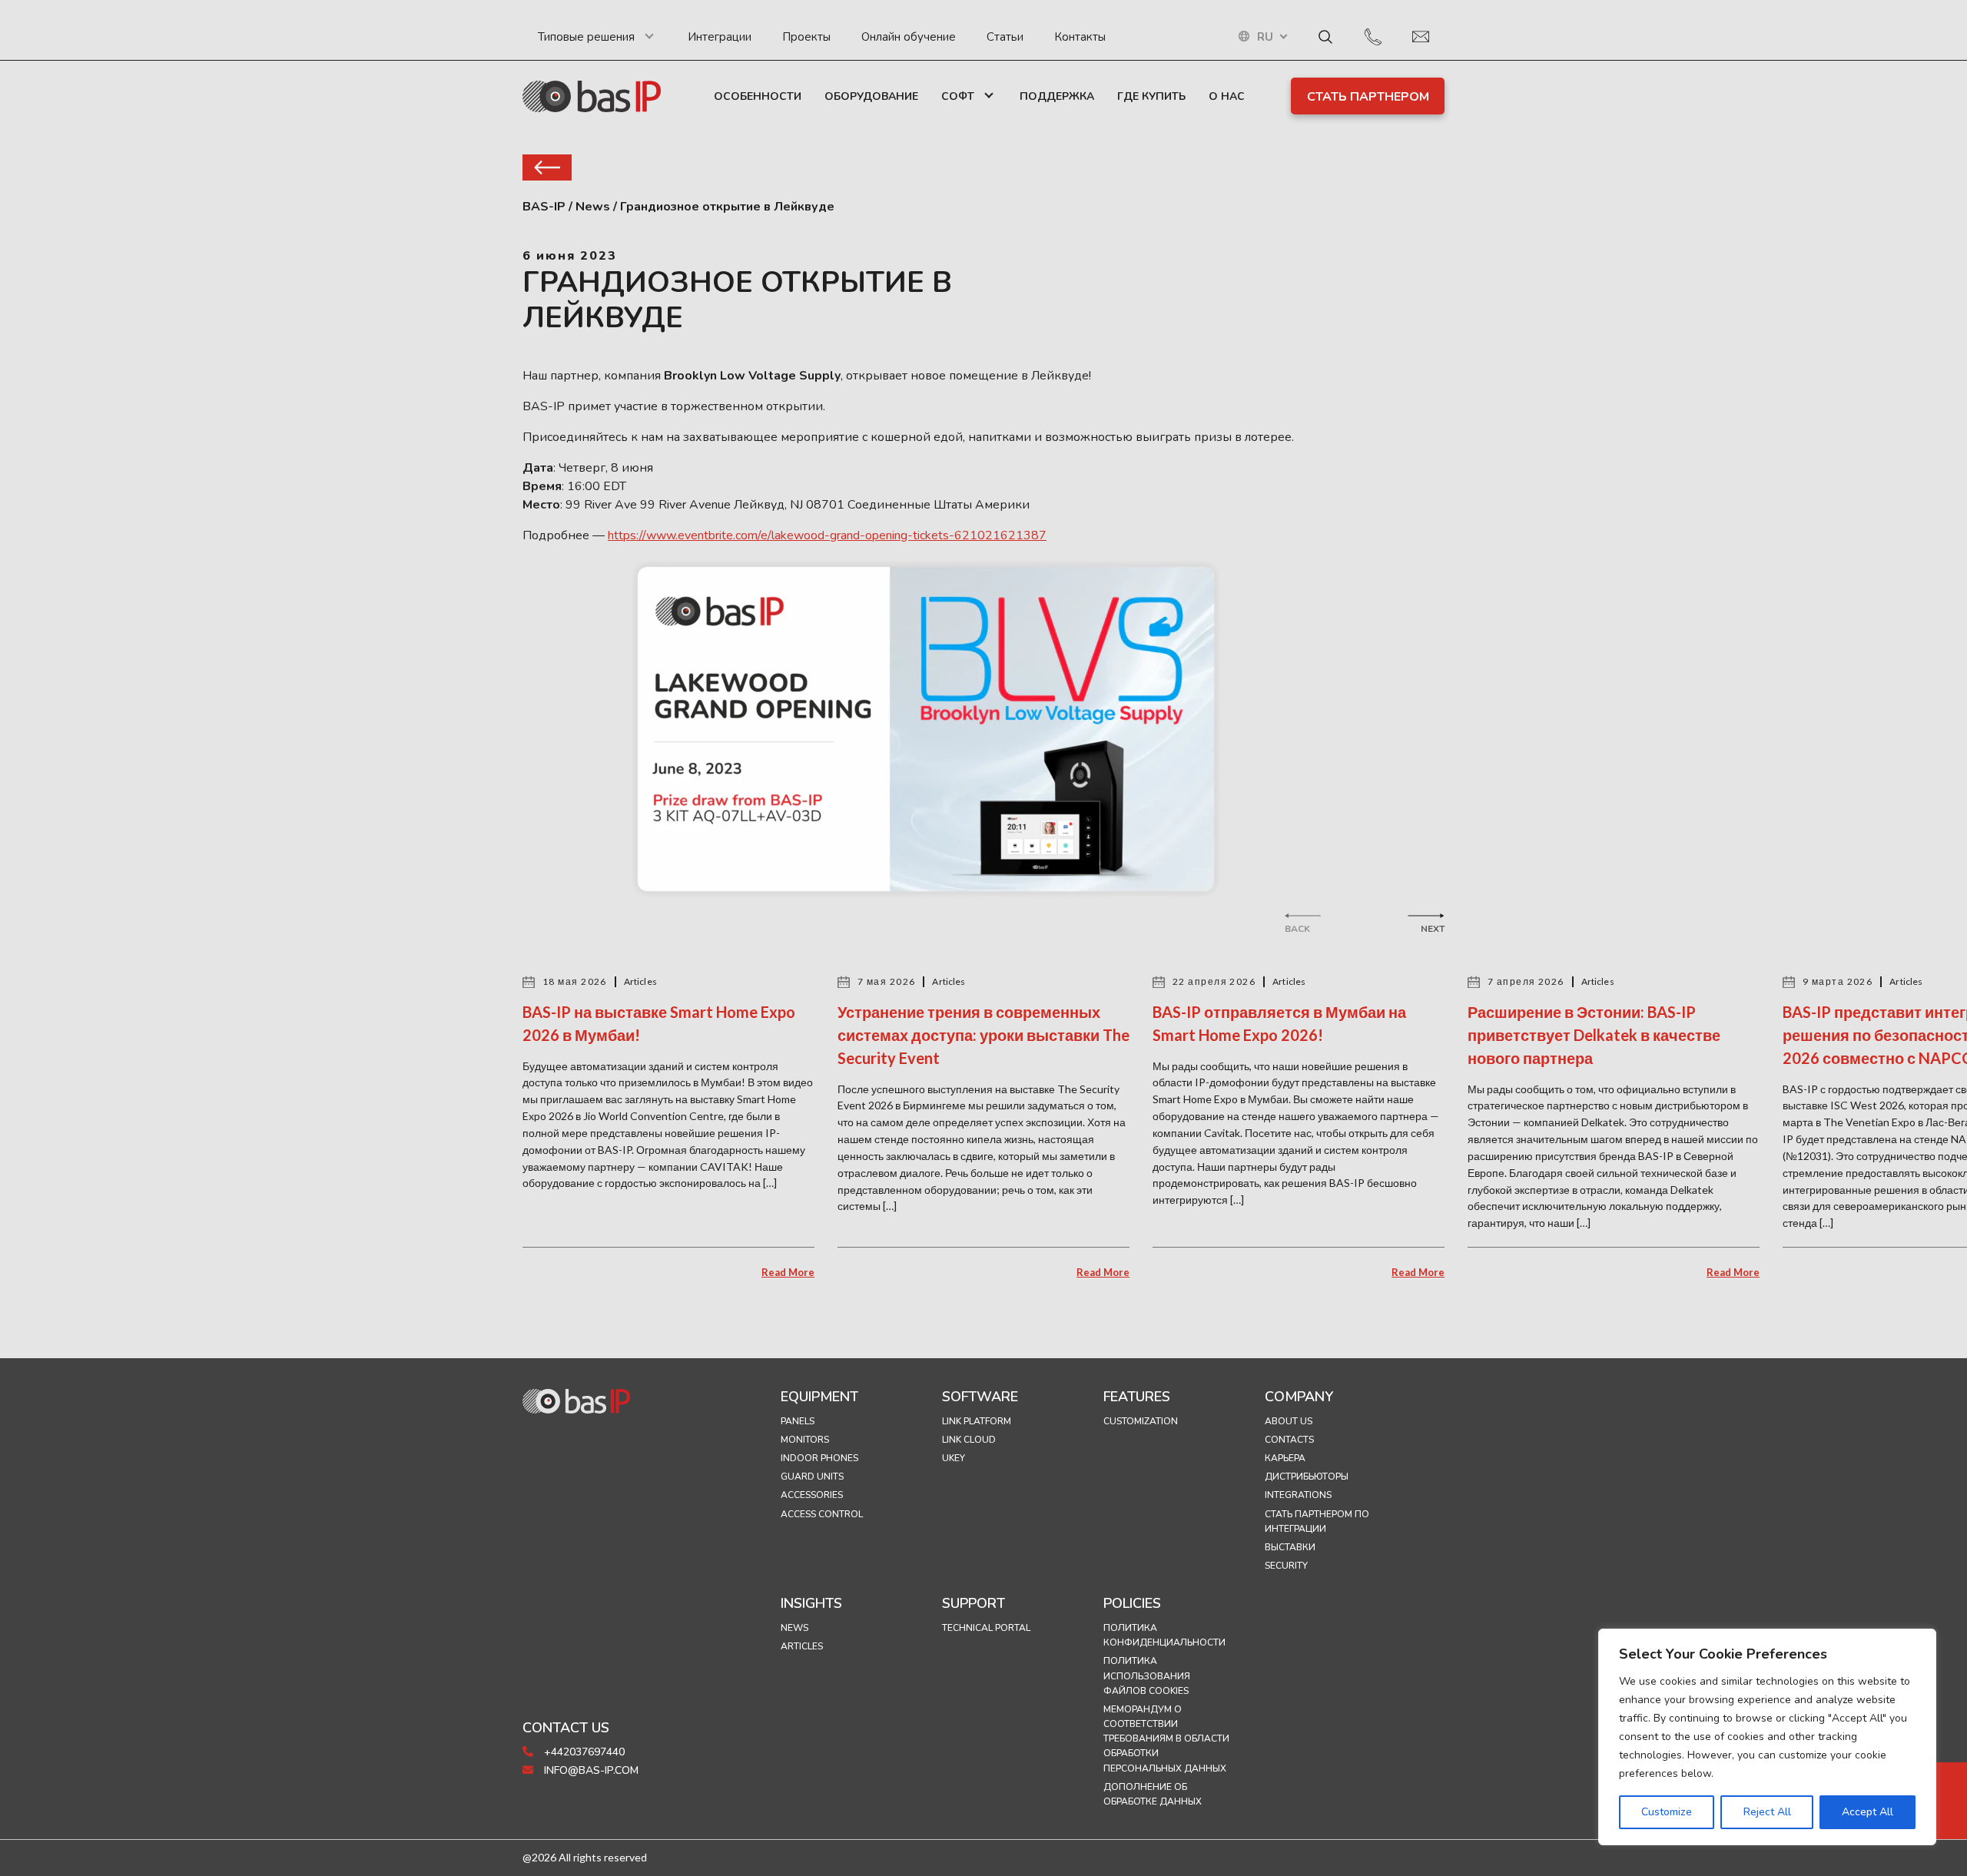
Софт (958, 96)
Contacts (1289, 1440)
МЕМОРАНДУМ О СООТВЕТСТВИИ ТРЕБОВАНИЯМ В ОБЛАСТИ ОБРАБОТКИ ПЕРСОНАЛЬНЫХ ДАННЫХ (1166, 1739)
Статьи (1005, 37)
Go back (547, 167)
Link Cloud (969, 1440)
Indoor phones (819, 1458)
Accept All (1867, 1812)
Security (1286, 1566)
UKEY (954, 1458)
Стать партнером (1368, 97)
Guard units (812, 1477)
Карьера (1285, 1458)
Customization (1141, 1421)
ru (1265, 37)
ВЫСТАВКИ (1290, 1547)
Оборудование (871, 96)
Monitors (805, 1440)
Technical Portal (986, 1628)
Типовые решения (586, 37)
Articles (802, 1646)
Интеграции (720, 37)
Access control (822, 1514)
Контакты (1080, 37)
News (794, 1628)
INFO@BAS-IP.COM (590, 1770)
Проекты (806, 37)
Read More (788, 1272)
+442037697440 (583, 1752)
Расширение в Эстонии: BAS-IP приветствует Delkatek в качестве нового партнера (1594, 1035)
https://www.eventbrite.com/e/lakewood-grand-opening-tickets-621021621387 (827, 535)
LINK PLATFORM (977, 1421)
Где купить (1151, 96)
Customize (1667, 1812)
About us (1289, 1421)
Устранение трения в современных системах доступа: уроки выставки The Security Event (983, 1035)
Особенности (758, 96)
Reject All (1767, 1812)
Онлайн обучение (909, 37)
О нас (1227, 96)
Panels (798, 1421)
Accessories (812, 1495)
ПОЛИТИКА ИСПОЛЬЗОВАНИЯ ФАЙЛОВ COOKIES (1147, 1675)
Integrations (1298, 1495)
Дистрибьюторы (1307, 1477)
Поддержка (1057, 96)
